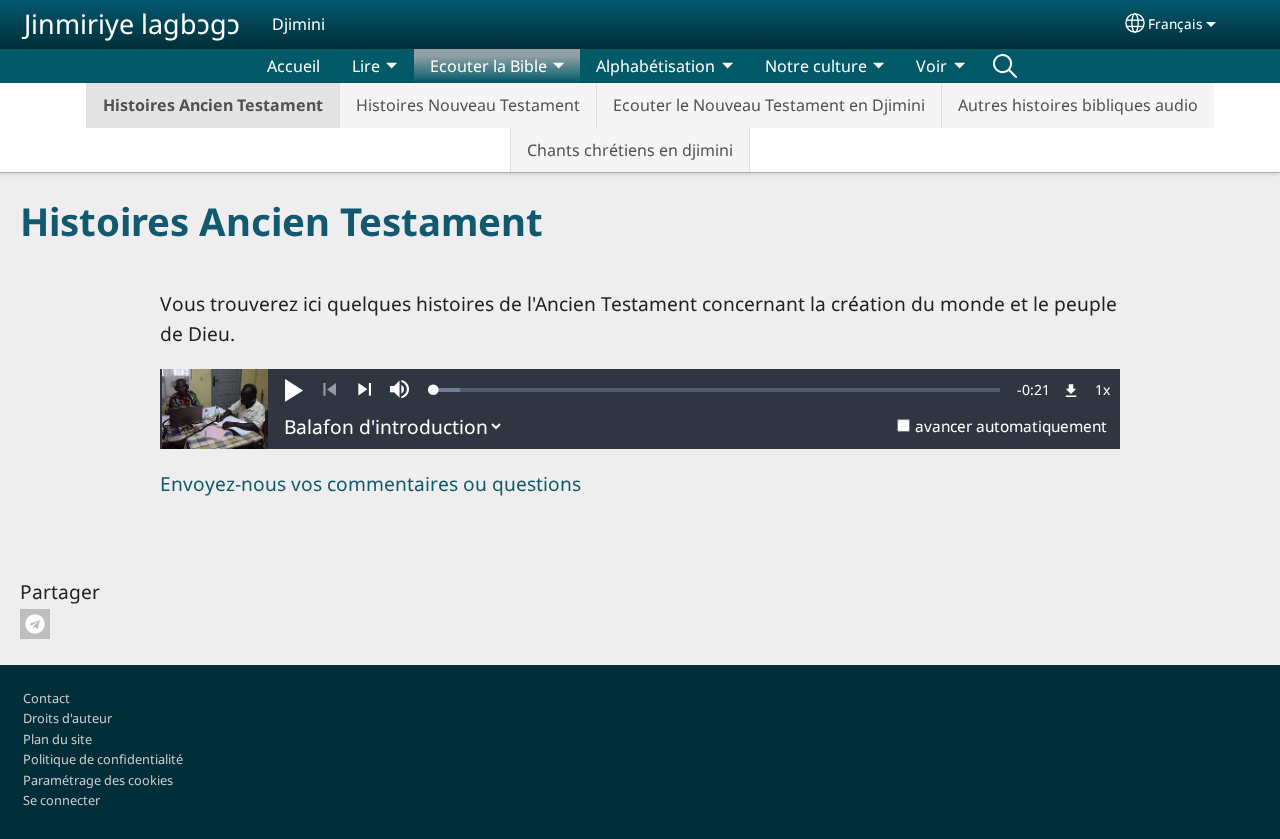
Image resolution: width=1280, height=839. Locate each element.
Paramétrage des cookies (98, 780)
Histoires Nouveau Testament (468, 105)
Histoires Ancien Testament (213, 105)
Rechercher (1005, 66)
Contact (46, 698)
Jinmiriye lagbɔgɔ (132, 23)
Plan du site (57, 739)
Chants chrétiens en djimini (630, 150)
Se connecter (61, 800)
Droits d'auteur (67, 718)
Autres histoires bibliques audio (1078, 105)
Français (1175, 23)
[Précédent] (329, 390)
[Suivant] (364, 390)
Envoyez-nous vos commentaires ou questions (370, 483)
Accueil (293, 66)
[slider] (717, 390)
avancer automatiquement (1011, 426)
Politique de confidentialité (103, 759)
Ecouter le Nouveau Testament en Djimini (769, 105)
